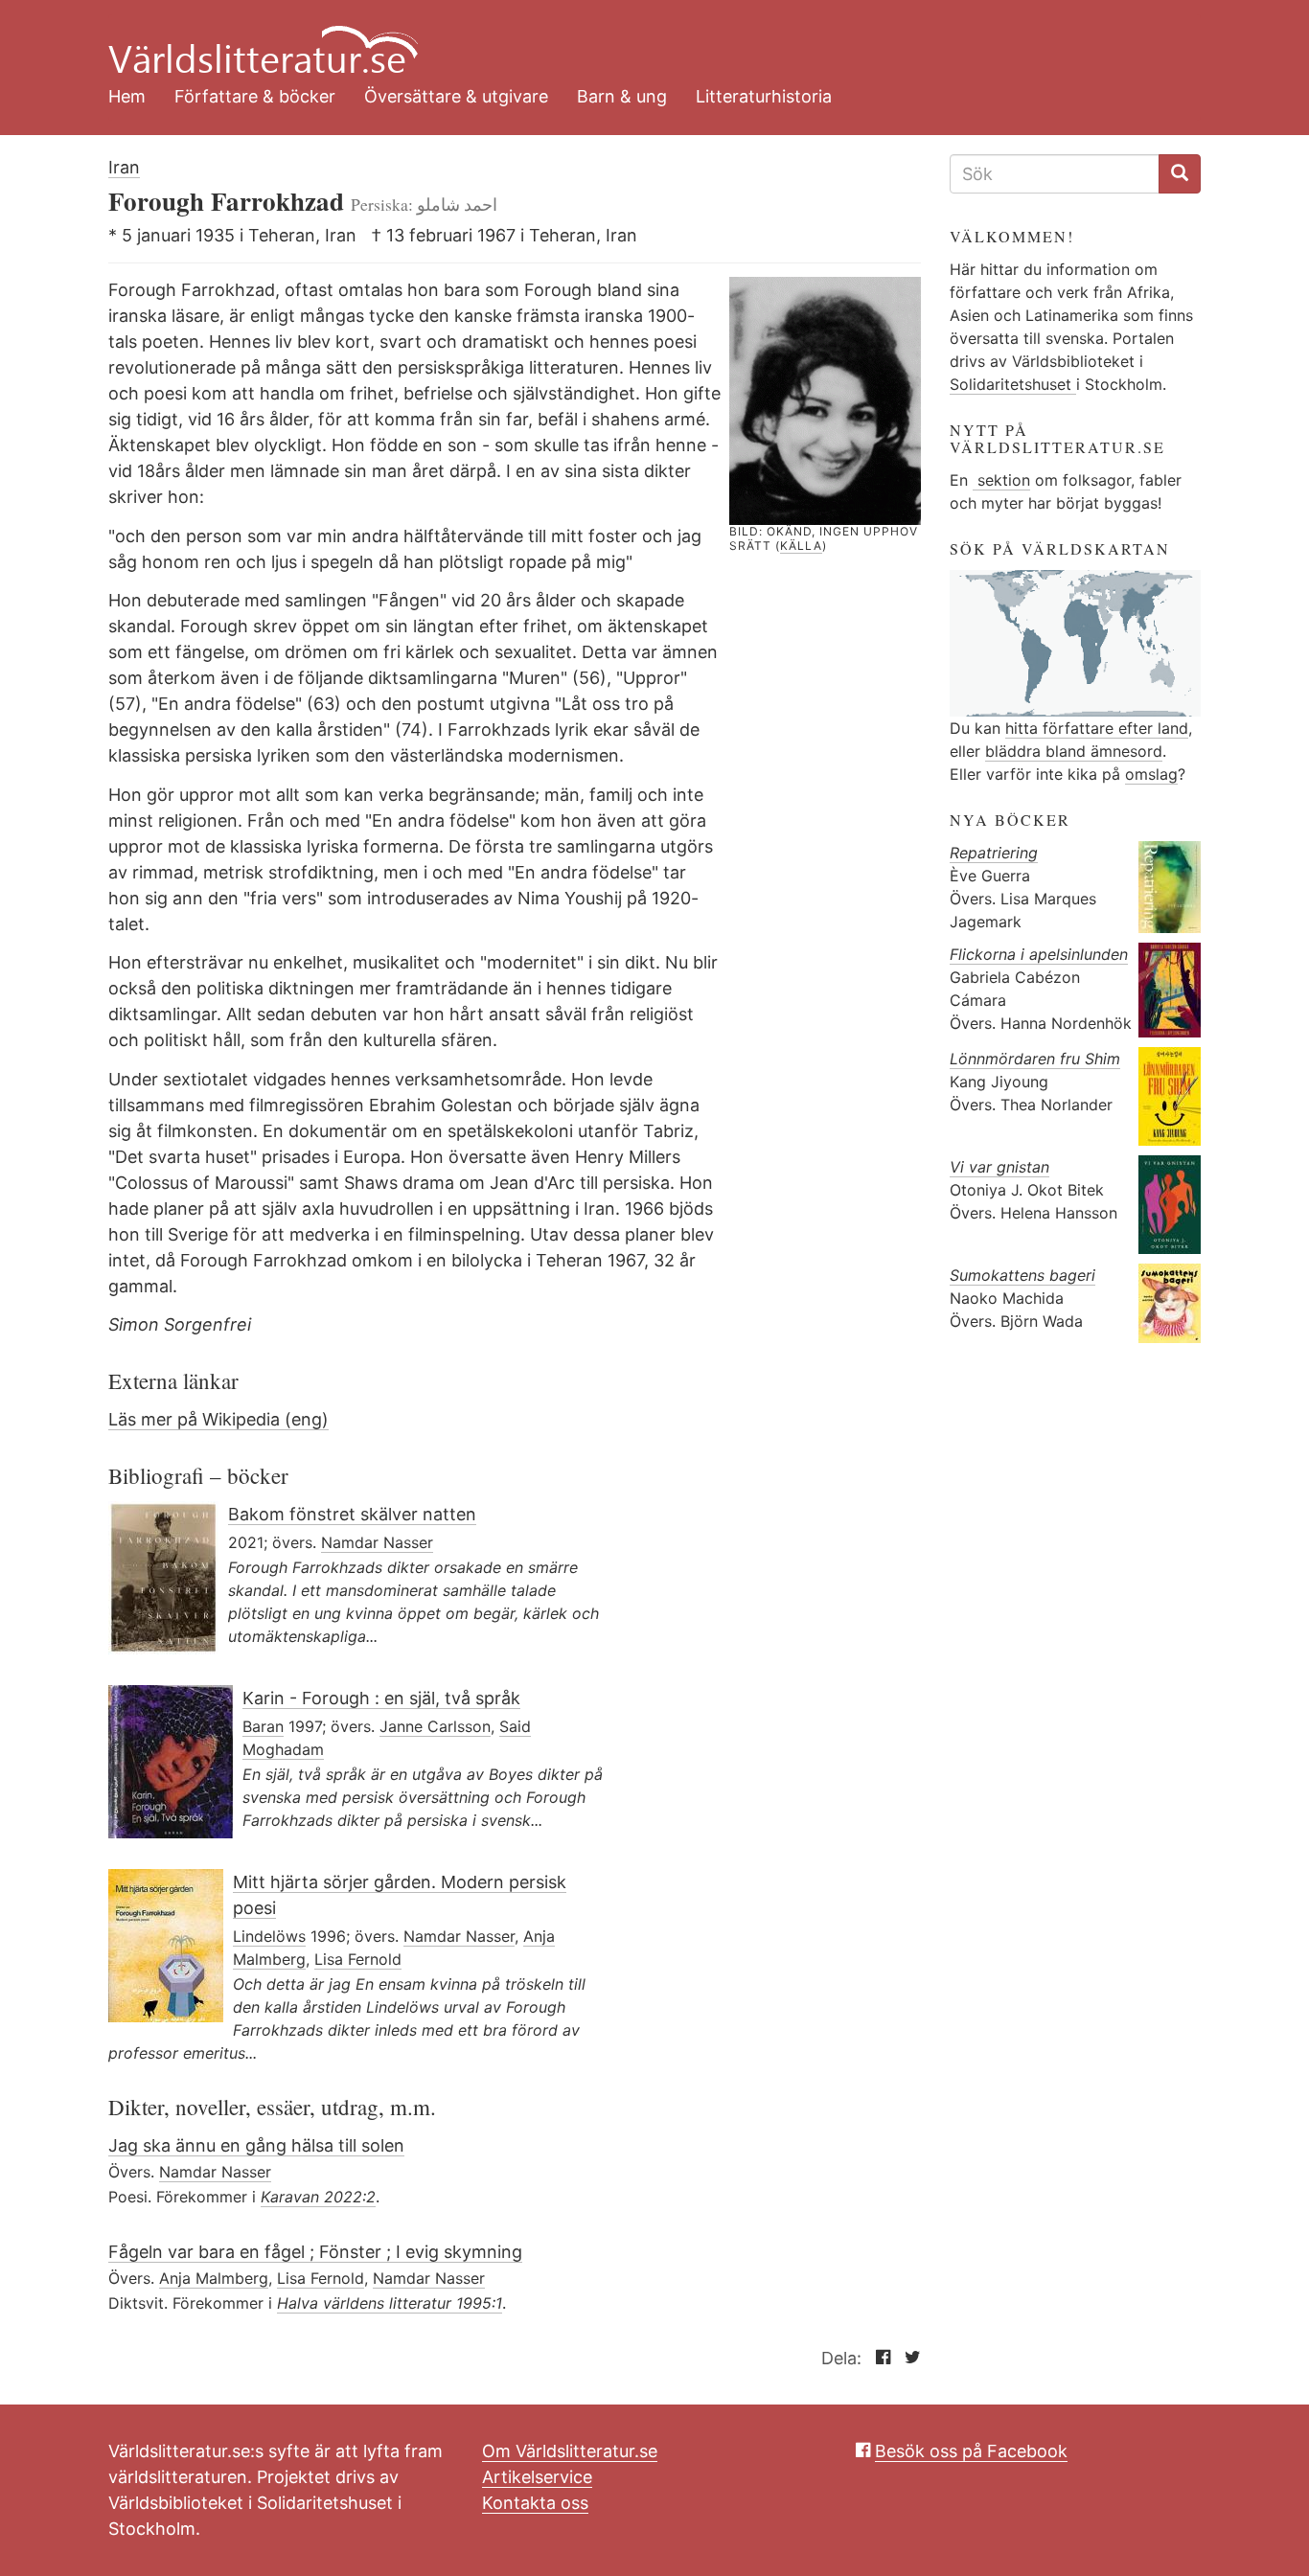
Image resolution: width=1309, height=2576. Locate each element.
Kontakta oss (535, 2503)
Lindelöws (269, 1936)
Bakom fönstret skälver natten (352, 1514)
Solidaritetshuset (1013, 384)
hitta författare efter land (1097, 728)
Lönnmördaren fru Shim (1035, 1059)
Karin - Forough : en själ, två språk (381, 1698)
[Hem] (640, 38)
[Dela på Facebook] (878, 2358)
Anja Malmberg (214, 2278)
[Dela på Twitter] (908, 2358)
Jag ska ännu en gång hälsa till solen (256, 2145)
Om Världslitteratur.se (570, 2451)
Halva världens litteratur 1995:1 (390, 2303)
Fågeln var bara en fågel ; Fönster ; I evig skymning (315, 2252)
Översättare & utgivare (456, 96)
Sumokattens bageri (1022, 1275)
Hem (127, 96)
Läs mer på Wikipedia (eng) (218, 1419)
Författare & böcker (255, 96)
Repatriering (994, 853)
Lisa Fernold (358, 1959)
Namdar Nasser (377, 1542)
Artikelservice (537, 2477)
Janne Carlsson (435, 1726)
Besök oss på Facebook (971, 2451)
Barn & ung (622, 96)
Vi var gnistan (999, 1167)
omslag (1151, 774)
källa (801, 546)
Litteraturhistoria (764, 96)
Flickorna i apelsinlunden (1039, 954)
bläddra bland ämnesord (1074, 751)
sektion (1001, 480)
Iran (124, 167)
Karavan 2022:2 (318, 2197)
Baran (263, 1726)
